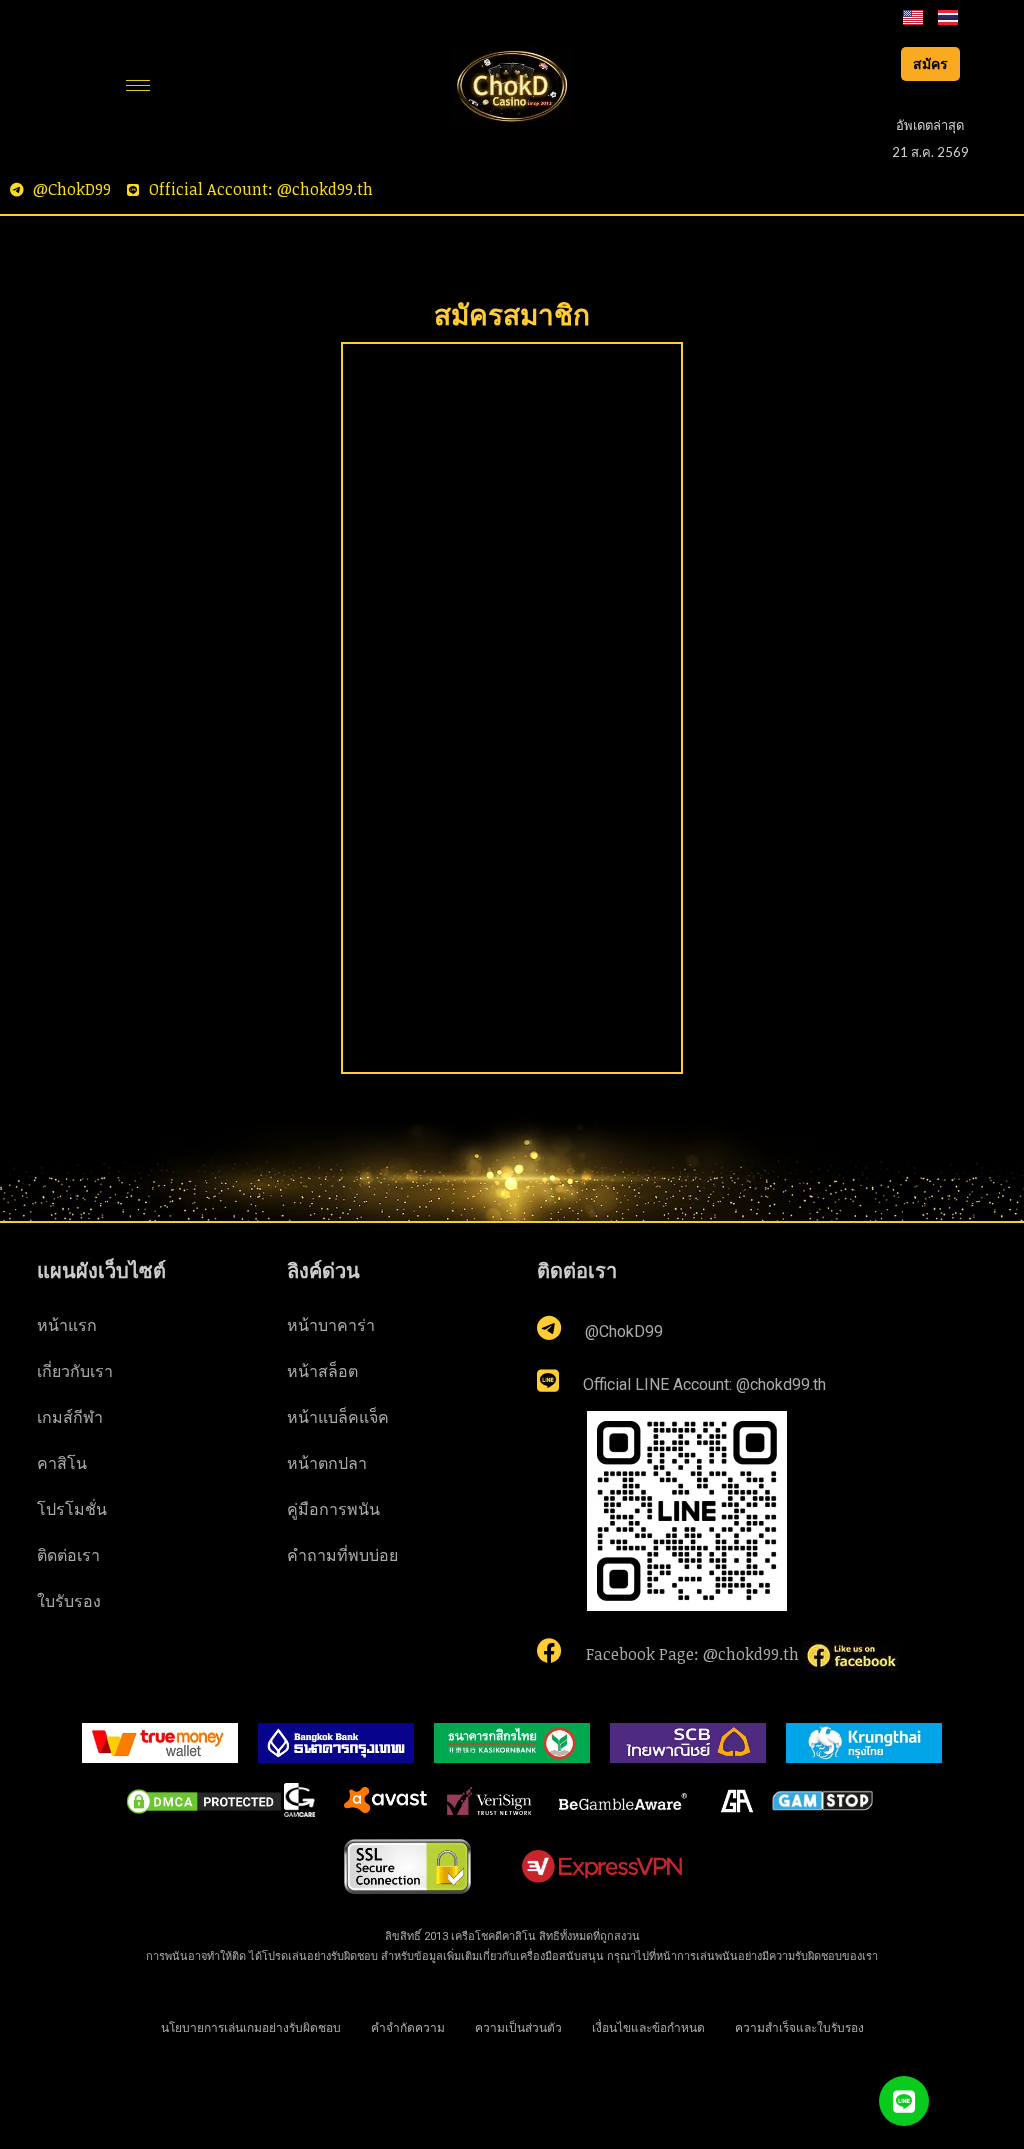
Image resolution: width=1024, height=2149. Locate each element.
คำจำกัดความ (408, 2027)
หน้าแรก (67, 1325)
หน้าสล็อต (322, 1371)
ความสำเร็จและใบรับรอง (799, 2027)
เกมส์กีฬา (70, 1417)
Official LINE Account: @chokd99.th (702, 1384)
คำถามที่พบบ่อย (342, 1555)
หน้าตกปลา (327, 1463)
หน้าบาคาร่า (331, 1325)
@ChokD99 (622, 1331)
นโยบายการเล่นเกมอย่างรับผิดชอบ (251, 2027)
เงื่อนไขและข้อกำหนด (648, 2027)
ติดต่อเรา (68, 1555)
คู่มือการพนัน (333, 1509)
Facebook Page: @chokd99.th (692, 1654)
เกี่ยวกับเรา (75, 1371)
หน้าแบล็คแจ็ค (338, 1417)
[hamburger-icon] (138, 85)
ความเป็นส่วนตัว (518, 2027)
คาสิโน (62, 1463)
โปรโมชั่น (72, 1509)
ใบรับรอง (69, 1601)
